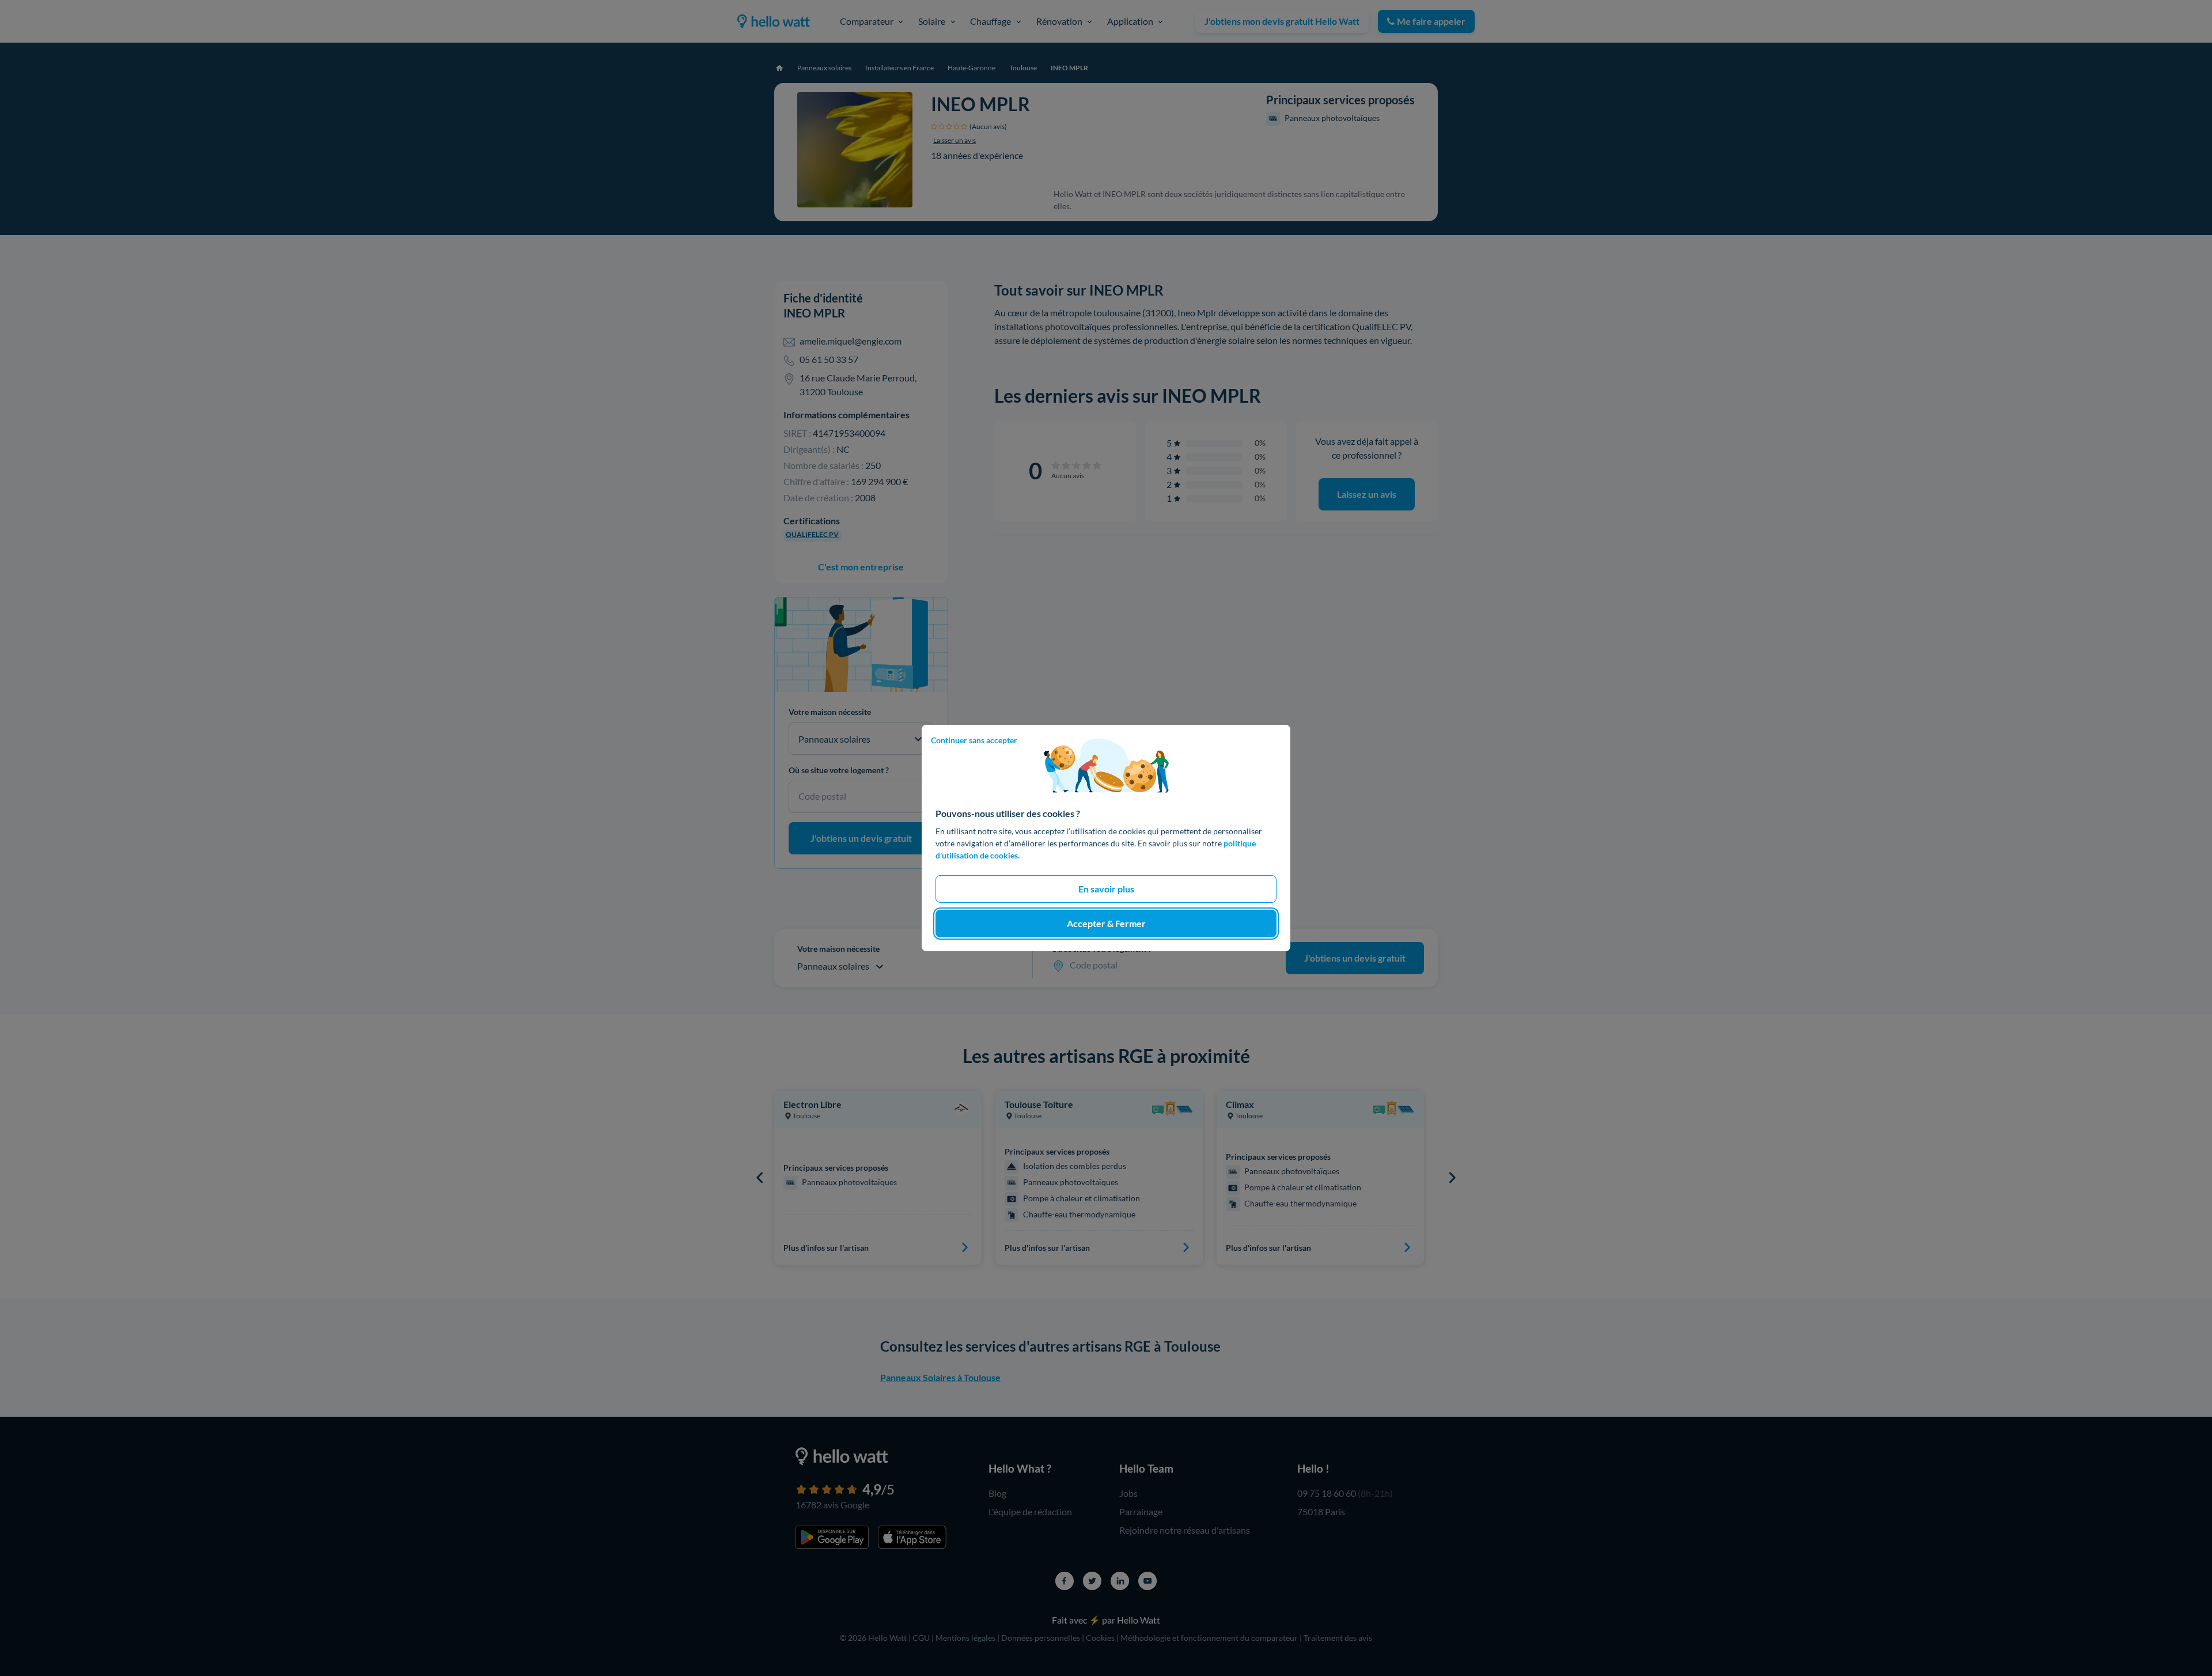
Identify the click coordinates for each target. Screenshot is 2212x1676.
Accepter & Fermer (1106, 923)
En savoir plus (1106, 889)
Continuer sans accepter (974, 740)
